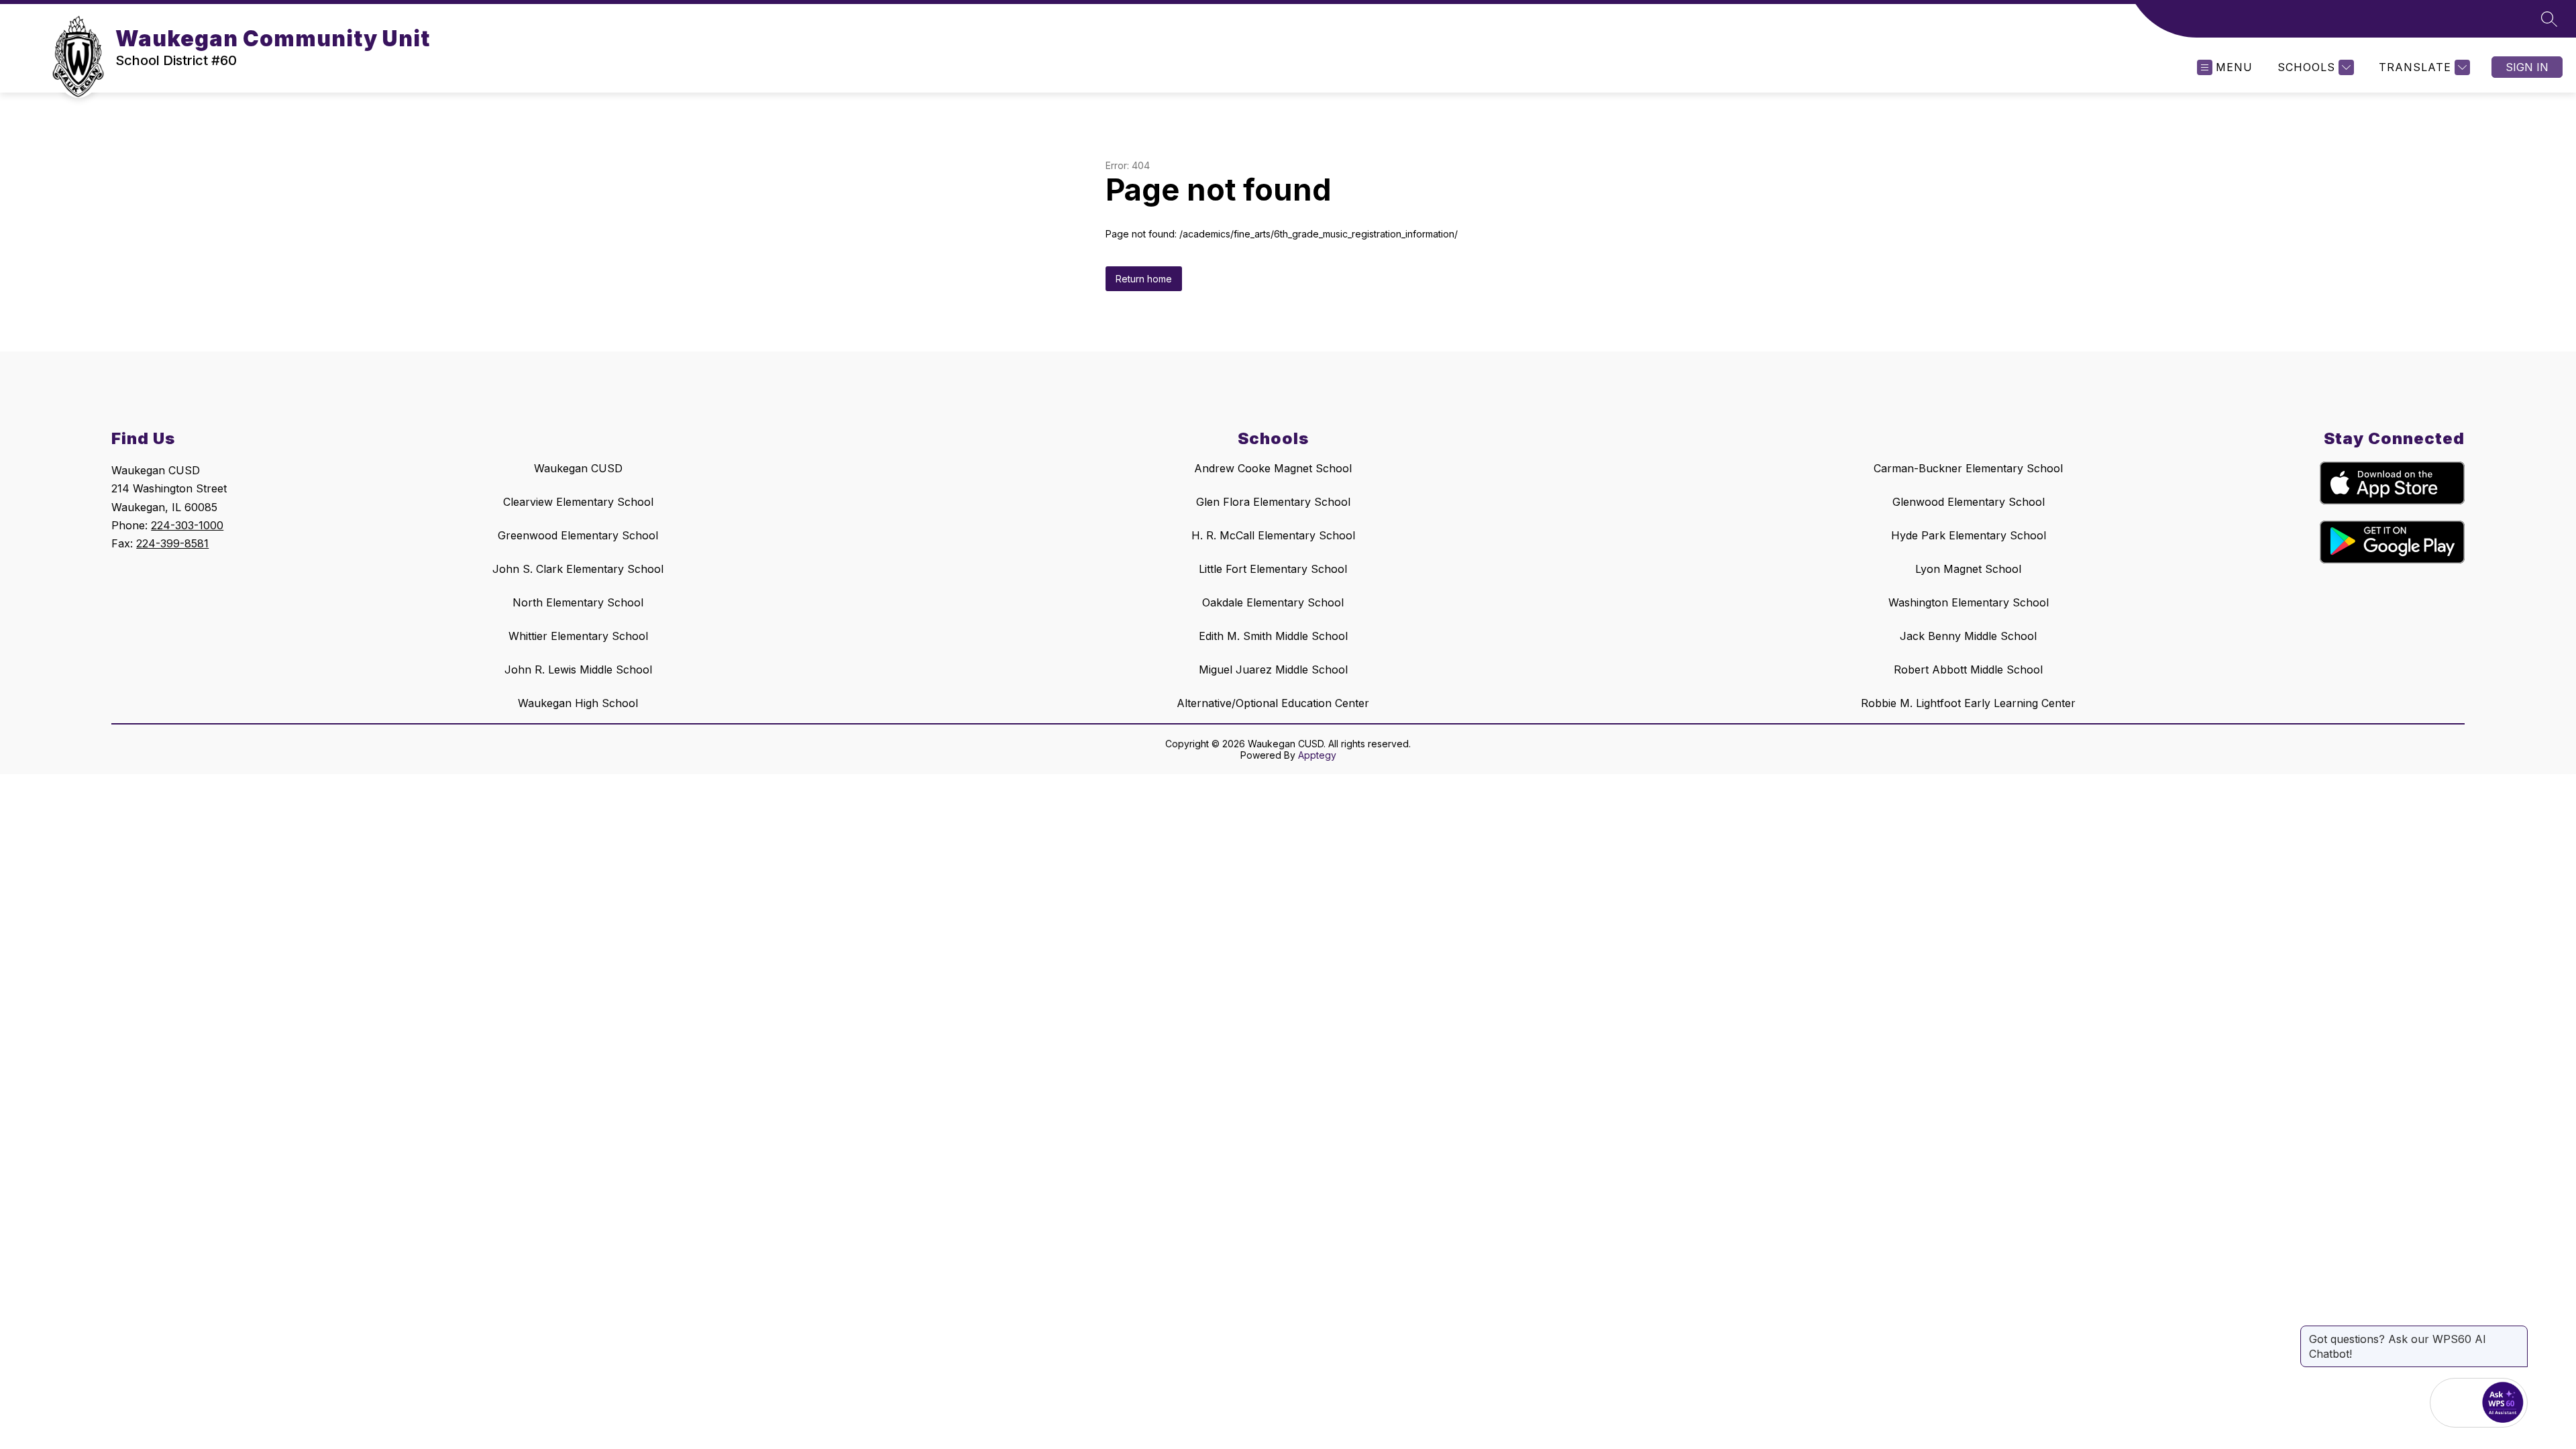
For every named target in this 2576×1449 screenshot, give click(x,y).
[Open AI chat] (2503, 1403)
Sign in (2527, 67)
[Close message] (2517, 1332)
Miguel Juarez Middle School (1273, 669)
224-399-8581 (172, 543)
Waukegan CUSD (578, 468)
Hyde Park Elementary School (1969, 535)
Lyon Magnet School (1968, 569)
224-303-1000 (187, 525)
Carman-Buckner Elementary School (1968, 468)
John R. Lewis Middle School (578, 669)
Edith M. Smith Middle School (1273, 636)
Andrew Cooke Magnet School (1273, 468)
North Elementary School (578, 602)
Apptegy (1317, 755)
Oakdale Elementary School (1273, 602)
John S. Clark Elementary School (578, 569)
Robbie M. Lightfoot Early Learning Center (1968, 703)
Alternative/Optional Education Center (1273, 703)
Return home (1144, 279)
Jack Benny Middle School (1968, 636)
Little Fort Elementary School (1273, 569)
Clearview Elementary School (578, 502)
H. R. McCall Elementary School (1273, 535)
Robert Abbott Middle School (1968, 669)
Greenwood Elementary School (578, 535)
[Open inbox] (2455, 1403)
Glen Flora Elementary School (1273, 502)
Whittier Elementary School (578, 636)
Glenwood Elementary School (1969, 502)
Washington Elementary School (1969, 602)
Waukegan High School (578, 703)
